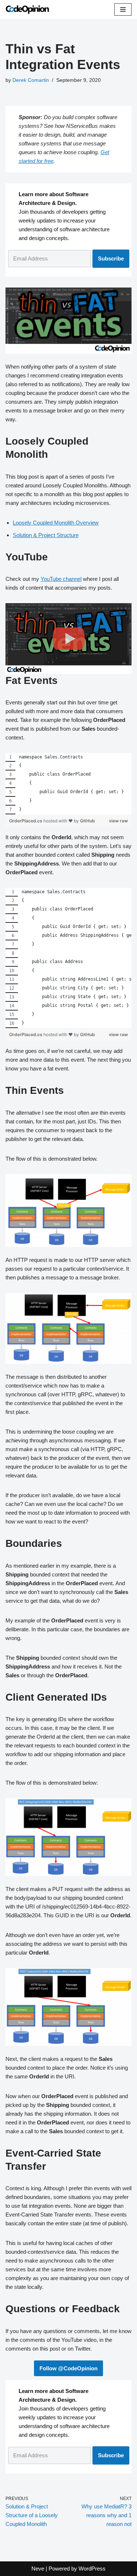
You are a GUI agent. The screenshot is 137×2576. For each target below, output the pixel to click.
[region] (68, 784)
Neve (38, 2569)
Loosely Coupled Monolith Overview (56, 523)
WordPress (92, 2569)
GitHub (87, 821)
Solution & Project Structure (46, 535)
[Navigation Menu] (123, 9)
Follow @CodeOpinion (68, 2368)
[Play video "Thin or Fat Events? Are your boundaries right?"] (68, 639)
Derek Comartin (31, 80)
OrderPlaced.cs (26, 821)
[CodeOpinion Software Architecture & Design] (27, 9)
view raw (118, 821)
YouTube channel (61, 579)
